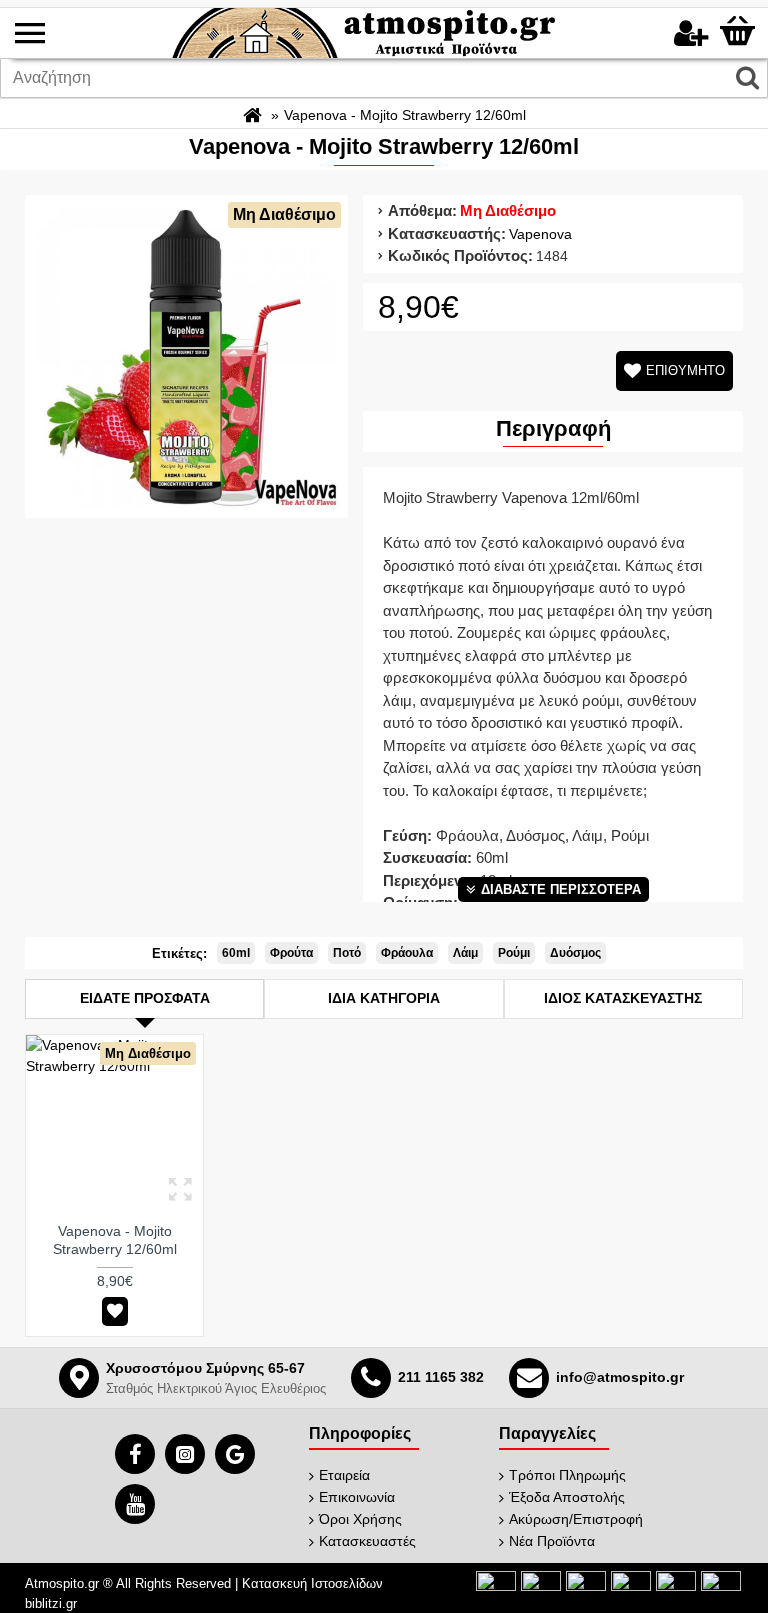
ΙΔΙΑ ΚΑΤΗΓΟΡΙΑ (384, 998)
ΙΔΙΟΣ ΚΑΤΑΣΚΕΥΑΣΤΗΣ (623, 998)
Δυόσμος (575, 953)
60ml (236, 953)
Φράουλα (407, 953)
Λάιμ (465, 953)
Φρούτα (291, 953)
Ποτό (347, 953)
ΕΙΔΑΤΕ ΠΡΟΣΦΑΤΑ (145, 998)
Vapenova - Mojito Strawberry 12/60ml (115, 1240)
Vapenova (540, 234)
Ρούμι (514, 953)
